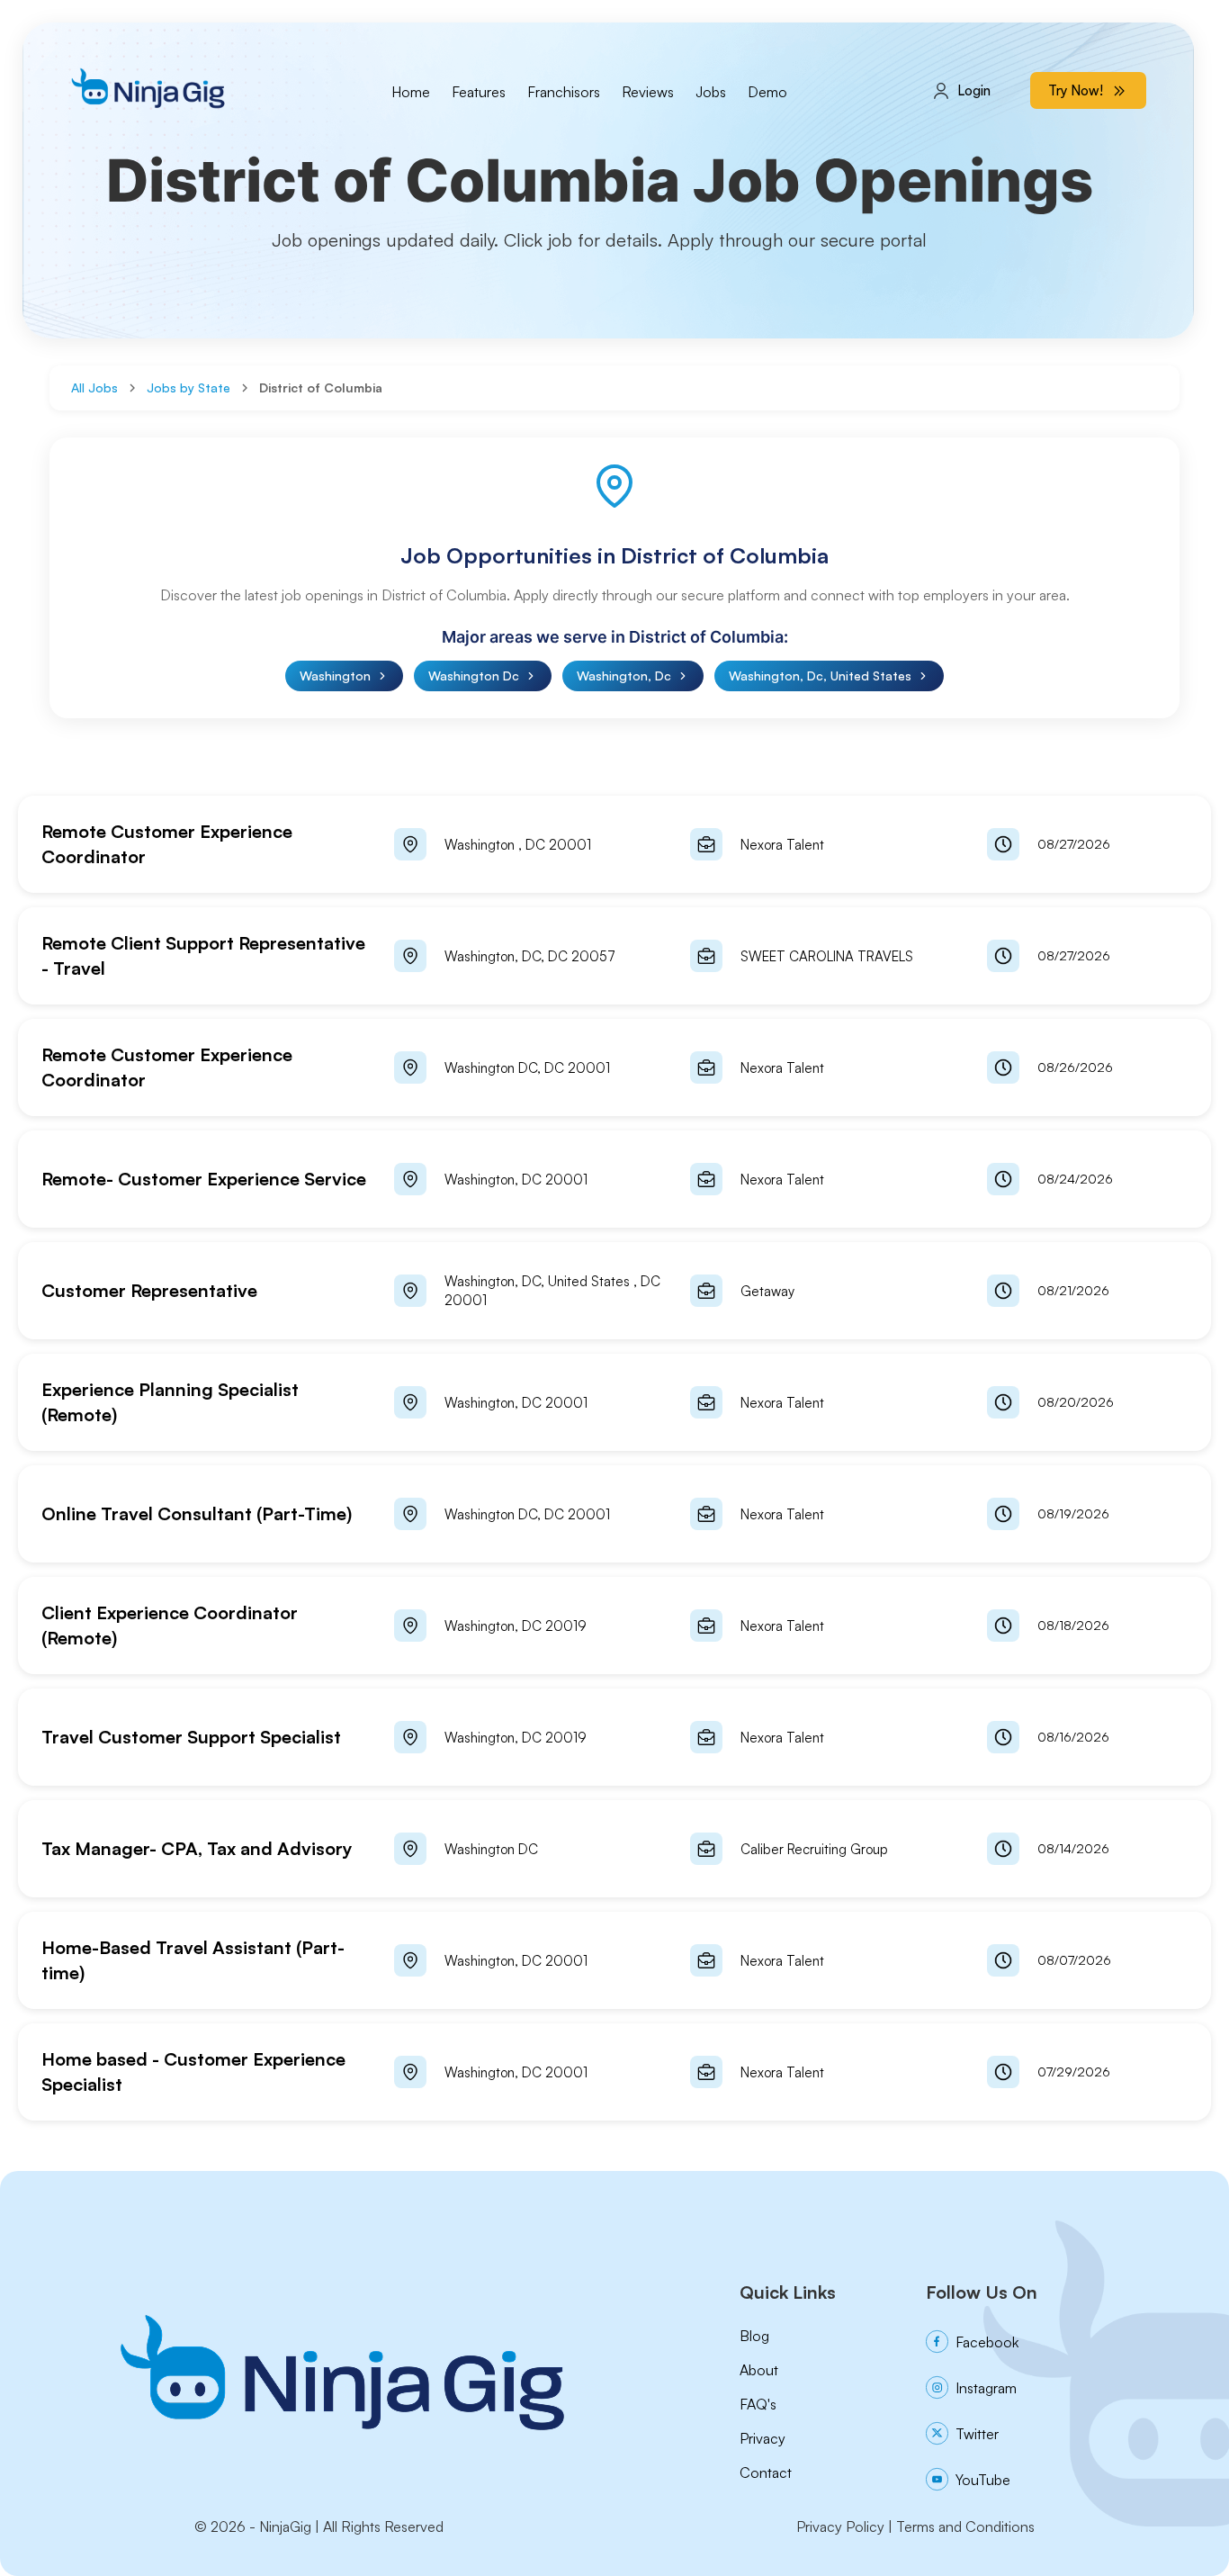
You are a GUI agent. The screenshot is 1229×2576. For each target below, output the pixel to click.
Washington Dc (474, 676)
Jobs (711, 92)
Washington (335, 676)
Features (479, 92)
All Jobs (94, 387)
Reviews (648, 92)
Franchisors (564, 92)
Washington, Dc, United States (820, 676)
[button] (614, 844)
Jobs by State (188, 387)
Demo (767, 92)
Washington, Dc (624, 676)
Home (411, 92)
